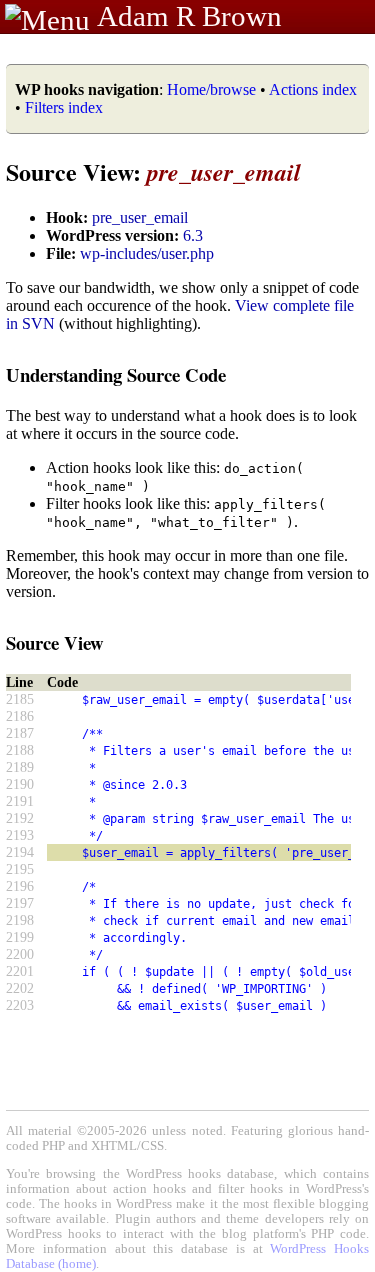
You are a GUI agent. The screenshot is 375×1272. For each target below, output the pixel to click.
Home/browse (211, 89)
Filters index (64, 107)
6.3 (193, 235)
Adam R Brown (189, 16)
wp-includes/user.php (147, 253)
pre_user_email (140, 217)
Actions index (313, 89)
